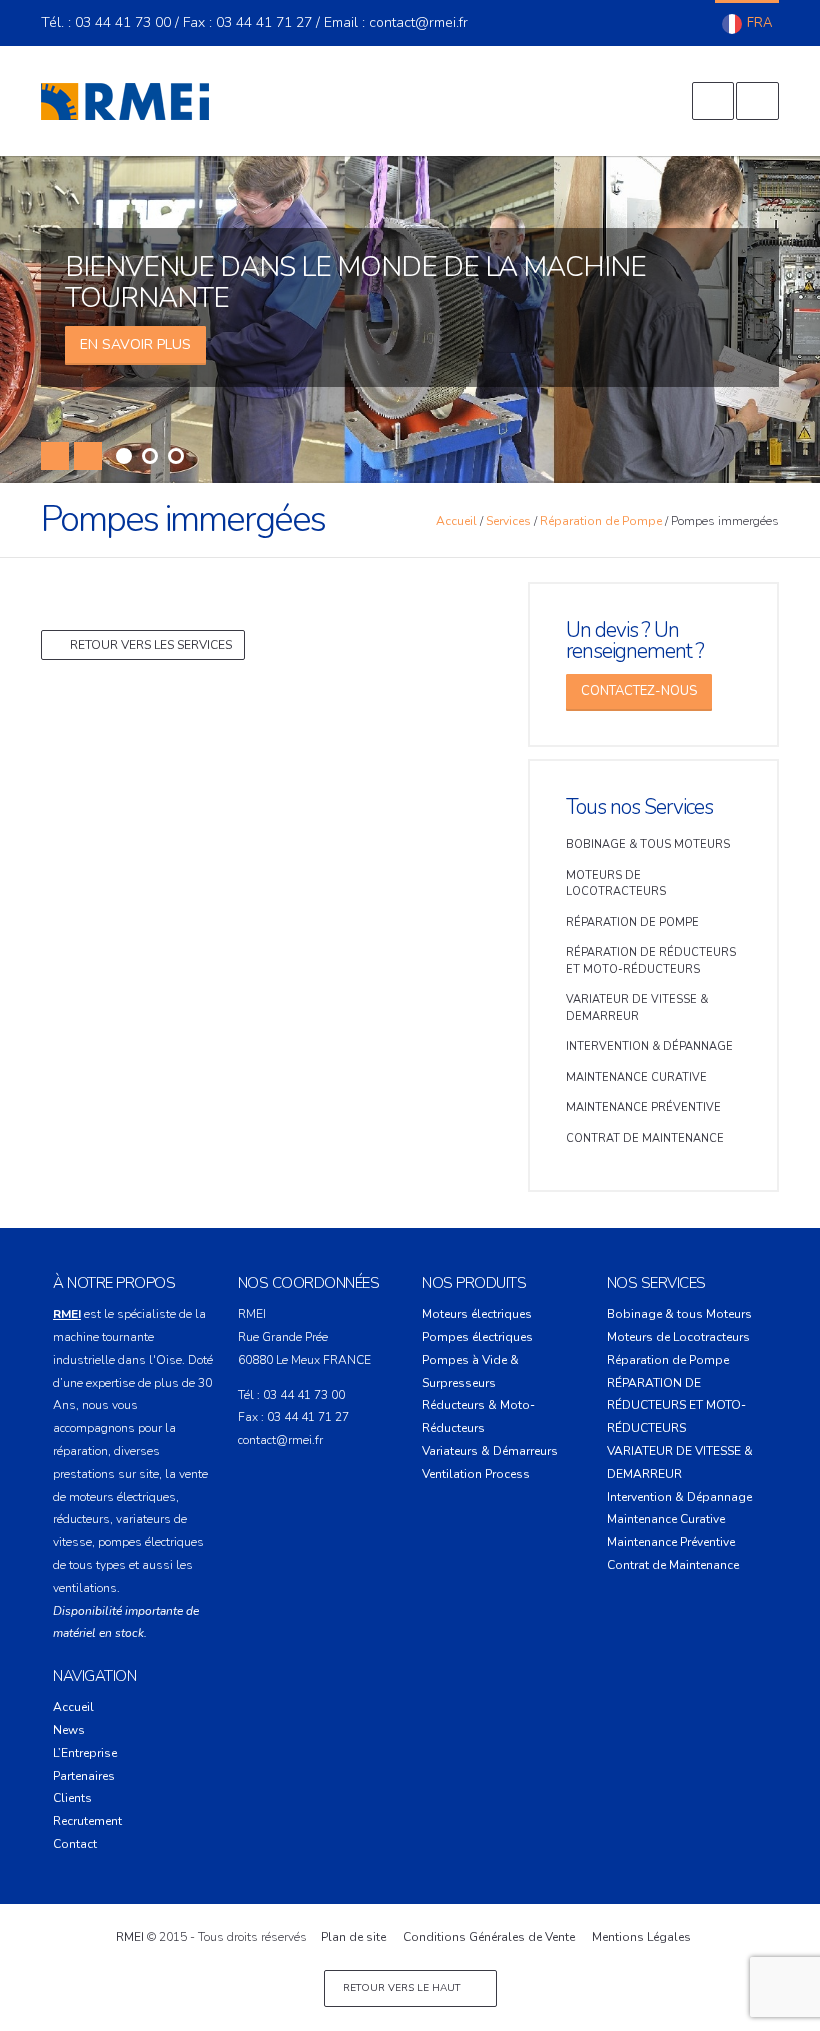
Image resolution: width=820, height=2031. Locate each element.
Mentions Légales (641, 1937)
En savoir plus (135, 344)
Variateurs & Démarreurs (490, 1451)
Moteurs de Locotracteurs (616, 884)
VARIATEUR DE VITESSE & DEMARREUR (637, 1008)
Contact (75, 1844)
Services (508, 521)
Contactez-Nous (639, 691)
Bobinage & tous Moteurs (648, 844)
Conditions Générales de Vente (489, 1937)
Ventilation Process (476, 1474)
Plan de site (353, 1937)
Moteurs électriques (477, 1314)
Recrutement (87, 1821)
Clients (72, 1798)
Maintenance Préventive (643, 1107)
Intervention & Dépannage (649, 1046)
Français (747, 24)
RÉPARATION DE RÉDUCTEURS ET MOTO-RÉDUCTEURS (651, 961)
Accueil (456, 521)
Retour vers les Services (151, 645)
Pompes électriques (477, 1337)
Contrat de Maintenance (645, 1138)
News (69, 1730)
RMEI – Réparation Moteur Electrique (125, 101)
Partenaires (84, 1776)
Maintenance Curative (636, 1077)
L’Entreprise (85, 1753)
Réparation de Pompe (601, 521)
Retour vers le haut (403, 1988)
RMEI (130, 1937)
